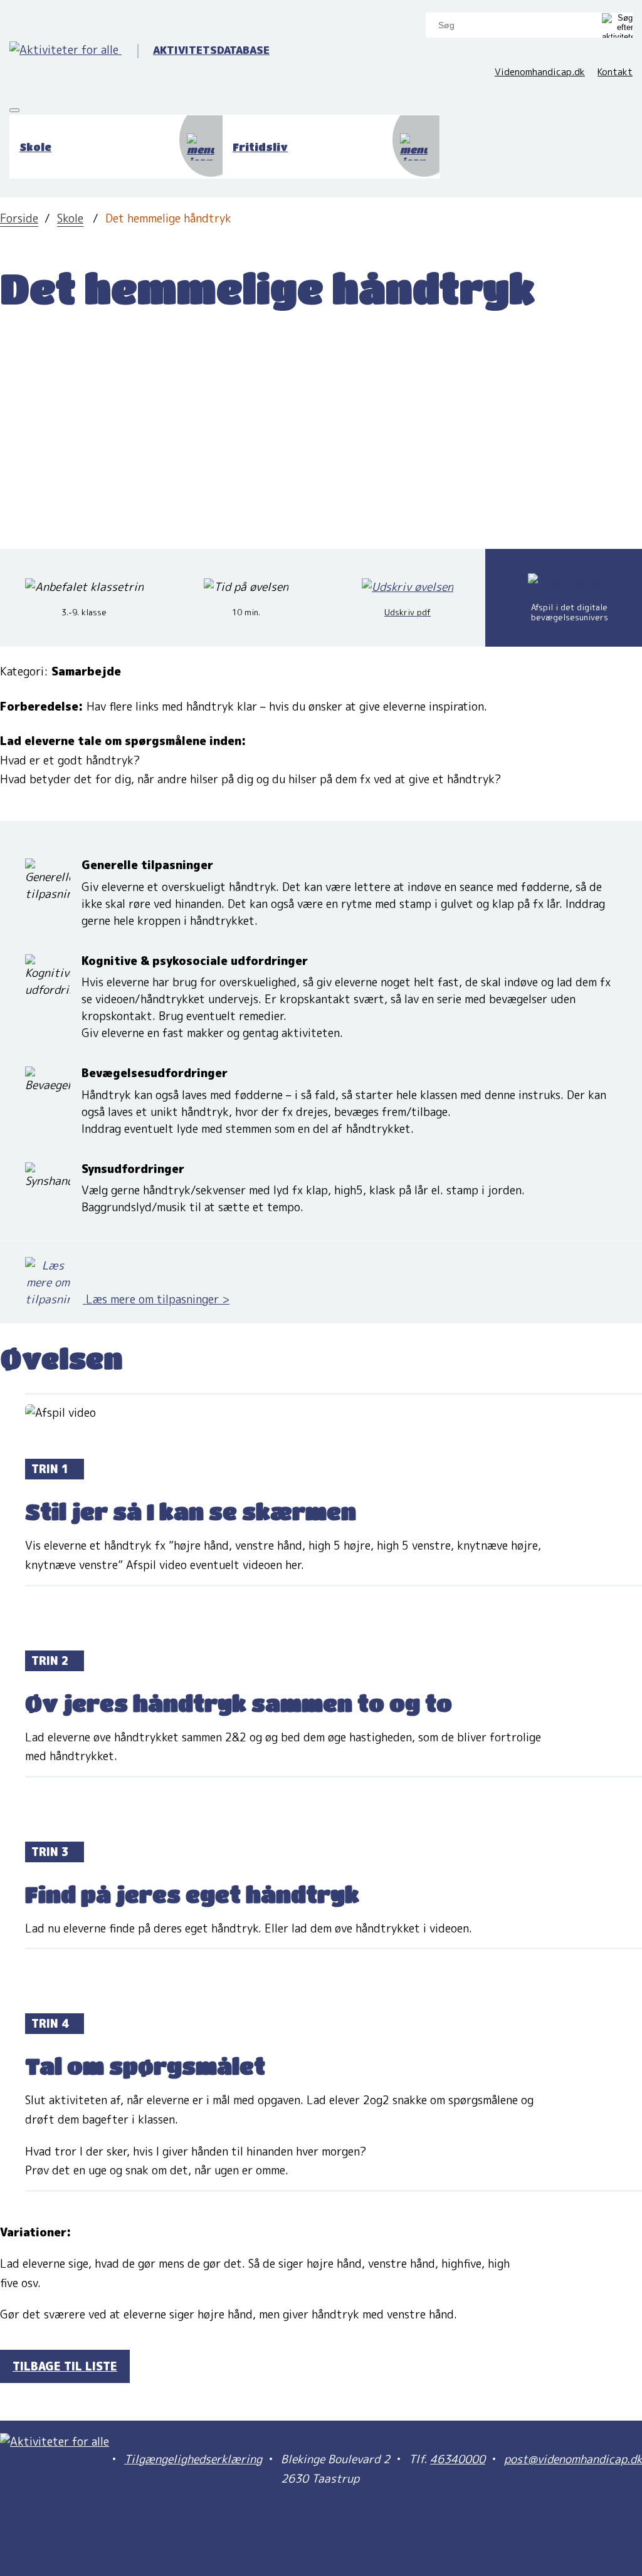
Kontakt (615, 72)
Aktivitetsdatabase (211, 50)
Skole (70, 218)
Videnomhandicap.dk (540, 72)
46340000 (458, 2459)
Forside (19, 218)
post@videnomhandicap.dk (573, 2459)
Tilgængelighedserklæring (193, 2459)
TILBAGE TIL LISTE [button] (65, 2366)
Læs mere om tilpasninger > (156, 1299)
